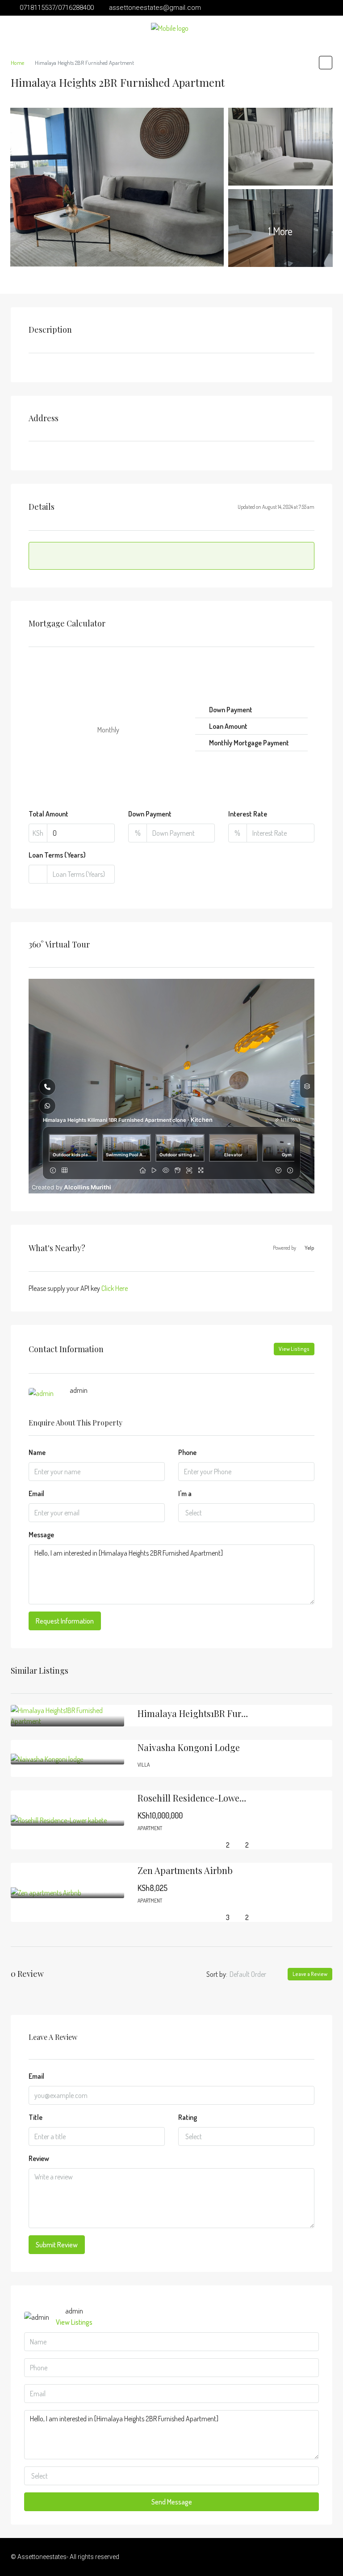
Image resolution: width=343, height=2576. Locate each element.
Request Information (65, 1621)
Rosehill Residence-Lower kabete (205, 1798)
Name (37, 1452)
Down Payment (150, 814)
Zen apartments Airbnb (185, 1870)
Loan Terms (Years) (57, 855)
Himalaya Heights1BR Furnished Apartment (226, 1713)
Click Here (115, 1288)
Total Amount (48, 814)
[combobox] (246, 1513)
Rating (188, 2117)
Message (41, 1535)
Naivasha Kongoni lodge (189, 1747)
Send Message (172, 2502)
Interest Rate (248, 814)
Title (36, 2117)
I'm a (185, 1493)
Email (36, 1493)
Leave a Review (310, 1974)
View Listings (294, 1349)
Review (39, 2158)
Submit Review (57, 2245)
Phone (187, 1452)
